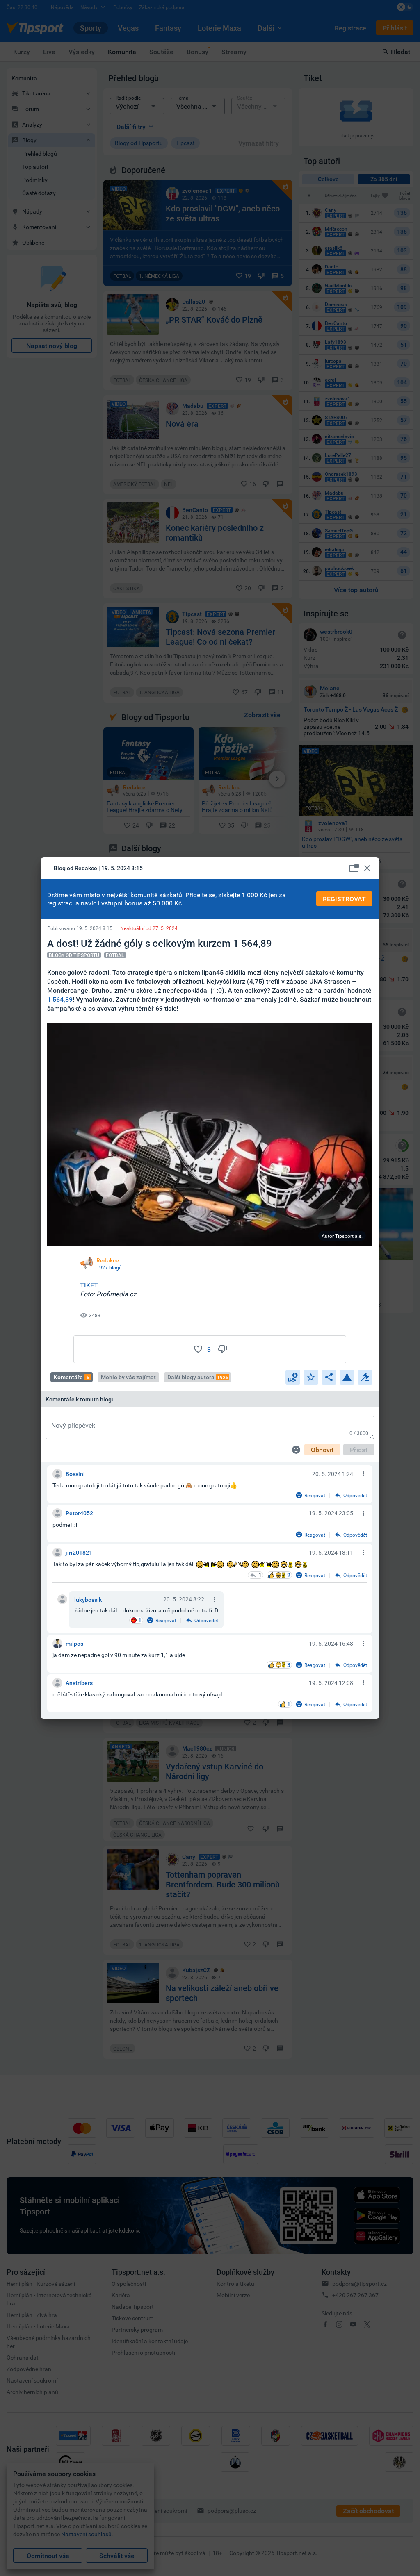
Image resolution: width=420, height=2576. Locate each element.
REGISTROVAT (344, 899)
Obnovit (322, 1450)
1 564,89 (60, 999)
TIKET (89, 1285)
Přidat (359, 1450)
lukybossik (88, 1599)
